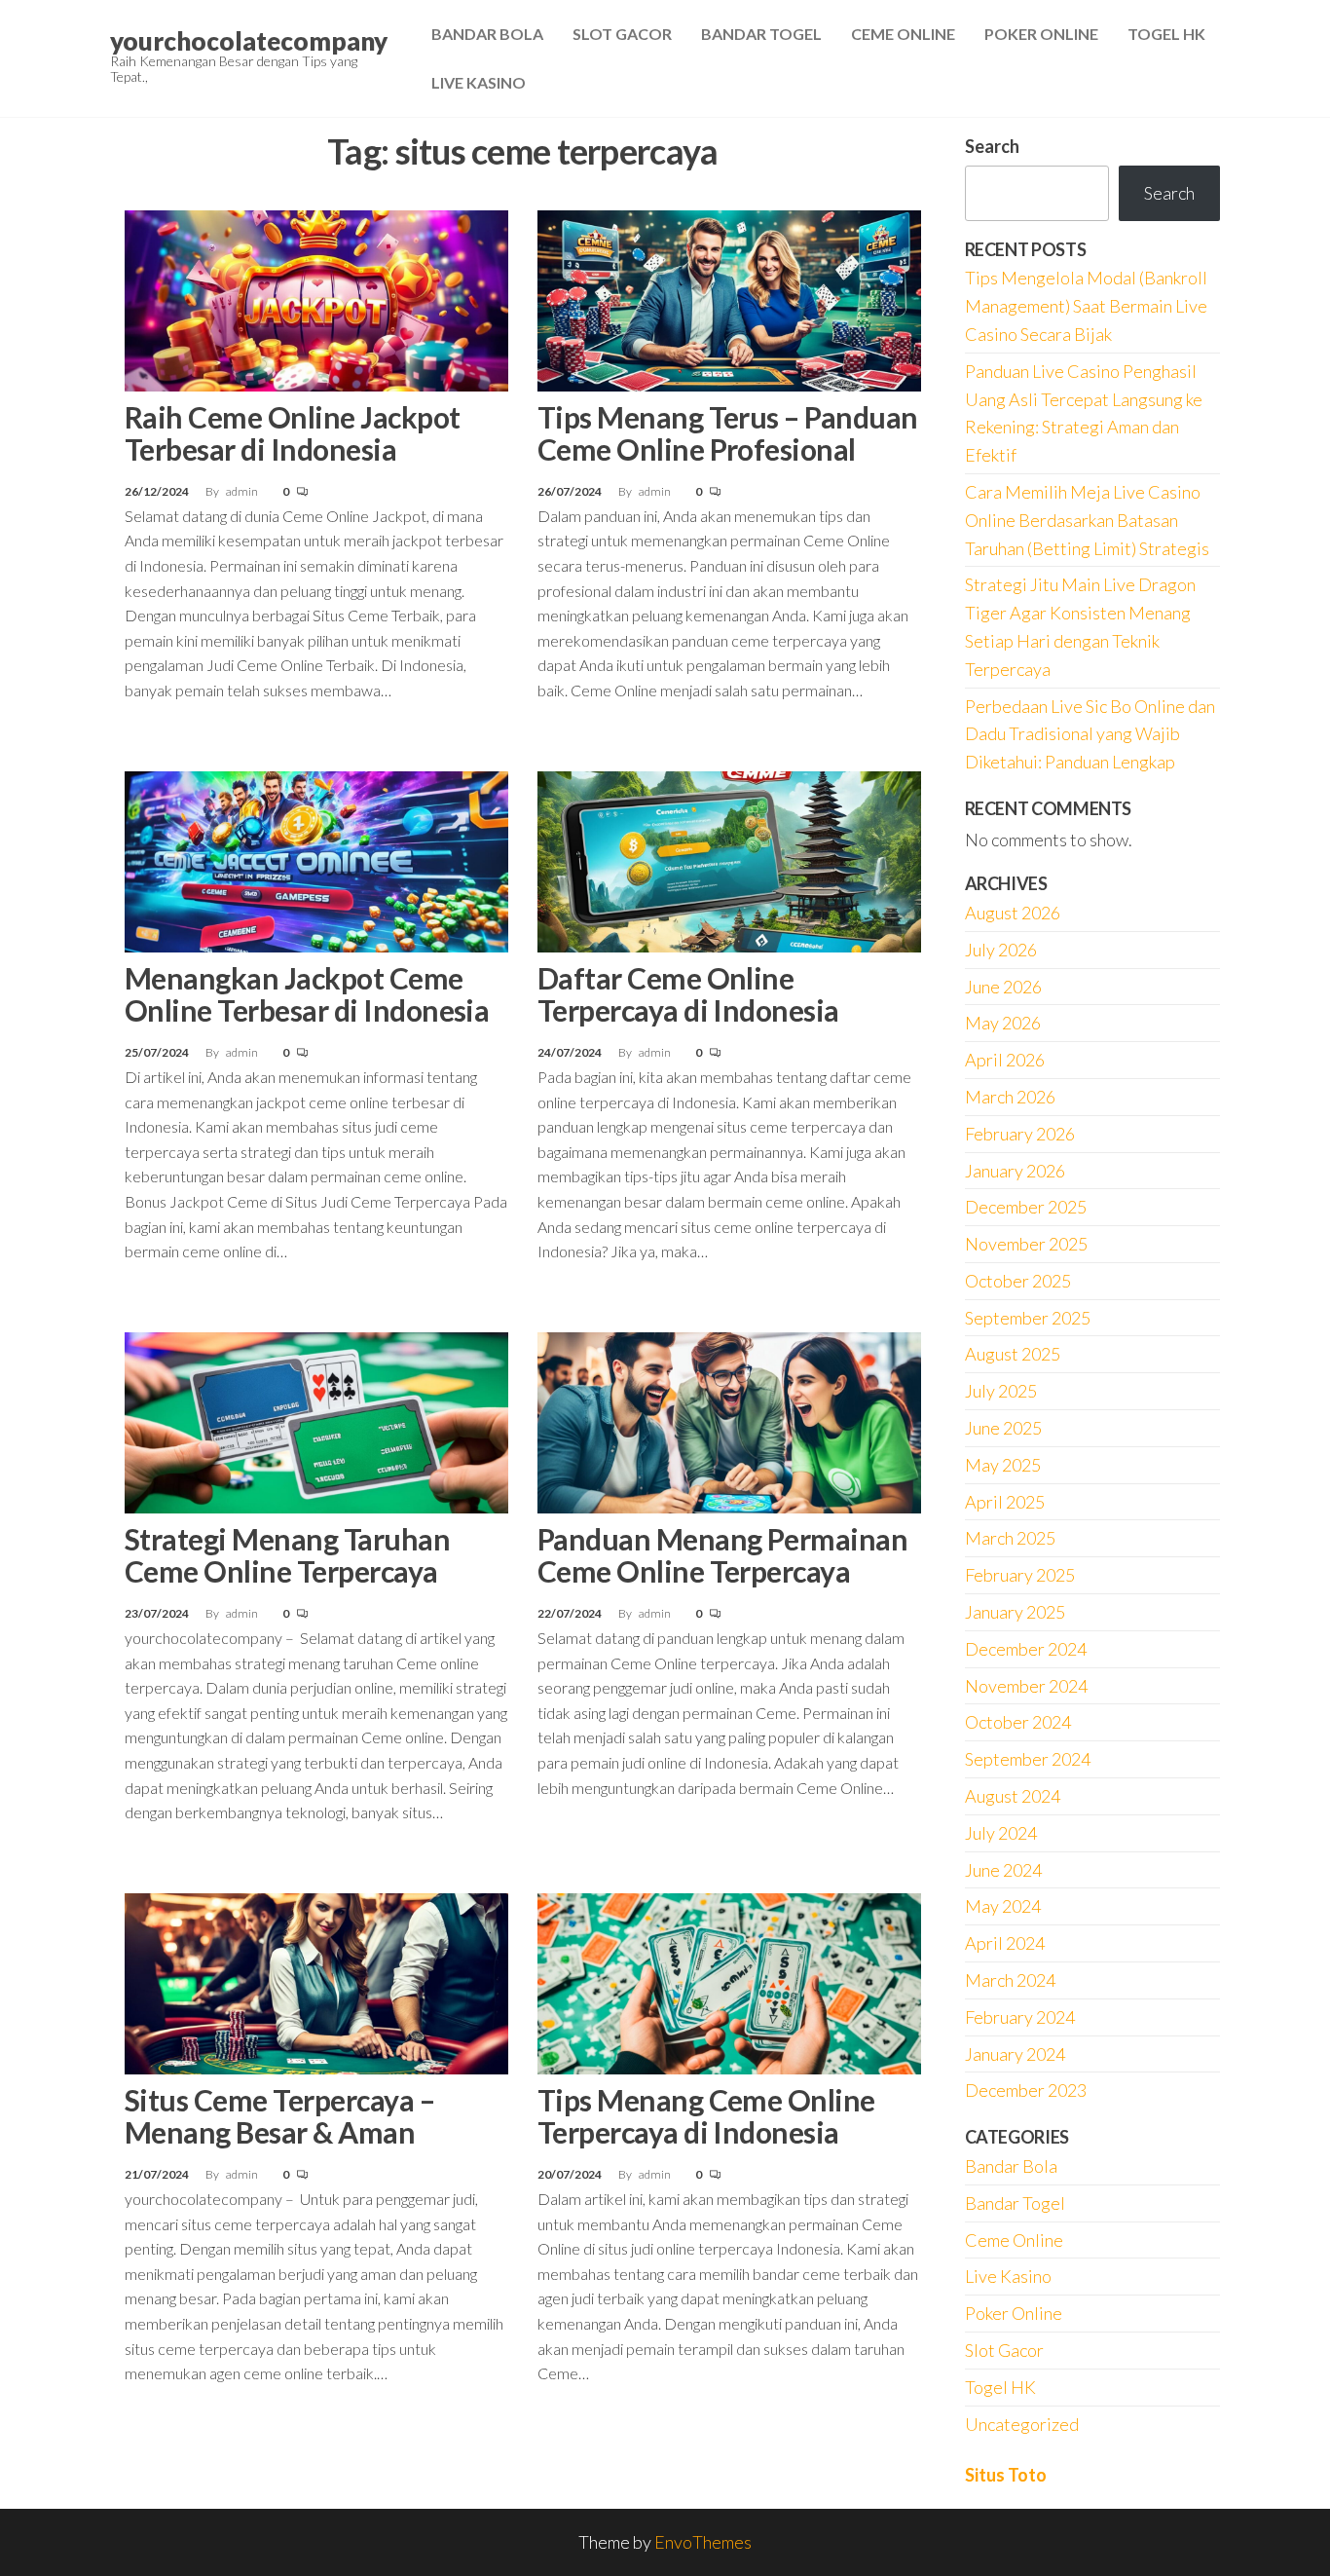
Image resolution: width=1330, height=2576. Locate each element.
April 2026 (1005, 1060)
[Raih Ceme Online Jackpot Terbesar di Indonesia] (316, 298)
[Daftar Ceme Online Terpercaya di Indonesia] (729, 859)
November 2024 (1026, 1686)
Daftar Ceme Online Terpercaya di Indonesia (688, 994)
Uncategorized (1022, 2424)
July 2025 (1001, 1391)
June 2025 (1003, 1428)
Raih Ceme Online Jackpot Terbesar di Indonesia (293, 433)
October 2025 (1018, 1281)
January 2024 (1015, 2054)
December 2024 (1026, 1649)
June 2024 (1003, 1870)
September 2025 (1028, 1318)
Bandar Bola (487, 34)
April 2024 (1005, 1943)
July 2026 (1001, 950)
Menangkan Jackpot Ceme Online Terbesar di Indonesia (307, 994)
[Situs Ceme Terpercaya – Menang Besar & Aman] (316, 1981)
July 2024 (1001, 1833)
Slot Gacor (622, 34)
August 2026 (1013, 913)
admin (243, 491)
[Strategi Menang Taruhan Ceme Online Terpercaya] (316, 1420)
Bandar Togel (761, 34)
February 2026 (1020, 1134)
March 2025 (1010, 1538)
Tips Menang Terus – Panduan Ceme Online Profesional (728, 433)
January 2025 (1015, 1612)
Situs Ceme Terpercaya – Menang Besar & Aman (279, 2116)
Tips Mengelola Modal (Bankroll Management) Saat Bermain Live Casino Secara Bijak (1086, 306)
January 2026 (1015, 1171)
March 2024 (1010, 1980)
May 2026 (1003, 1023)
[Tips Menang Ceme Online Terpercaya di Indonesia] (729, 1981)
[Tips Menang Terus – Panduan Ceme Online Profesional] (729, 298)
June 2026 (1003, 987)
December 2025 (1026, 1207)
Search (992, 146)
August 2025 (1013, 1354)
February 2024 (1020, 2017)
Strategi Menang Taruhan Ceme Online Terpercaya (287, 1555)
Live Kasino (479, 82)
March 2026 (1010, 1097)
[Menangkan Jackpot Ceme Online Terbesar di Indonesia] (316, 859)
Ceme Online (903, 34)
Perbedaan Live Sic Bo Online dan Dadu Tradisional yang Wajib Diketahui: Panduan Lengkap (1090, 734)
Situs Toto (1006, 2475)
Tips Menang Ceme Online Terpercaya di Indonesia (706, 2116)
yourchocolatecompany (249, 41)
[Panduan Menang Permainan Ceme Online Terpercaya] (729, 1420)
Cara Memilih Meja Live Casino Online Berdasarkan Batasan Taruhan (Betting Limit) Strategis (1087, 520)
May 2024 (1003, 1906)
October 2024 (1018, 1722)
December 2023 (1026, 2090)
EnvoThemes (703, 2542)
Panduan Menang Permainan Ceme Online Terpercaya (723, 1555)
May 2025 (1003, 1465)
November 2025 (1026, 1244)
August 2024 (1013, 1796)
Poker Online (1041, 34)
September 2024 (1028, 1759)
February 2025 (1020, 1575)
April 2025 (1005, 1502)
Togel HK (1166, 34)
